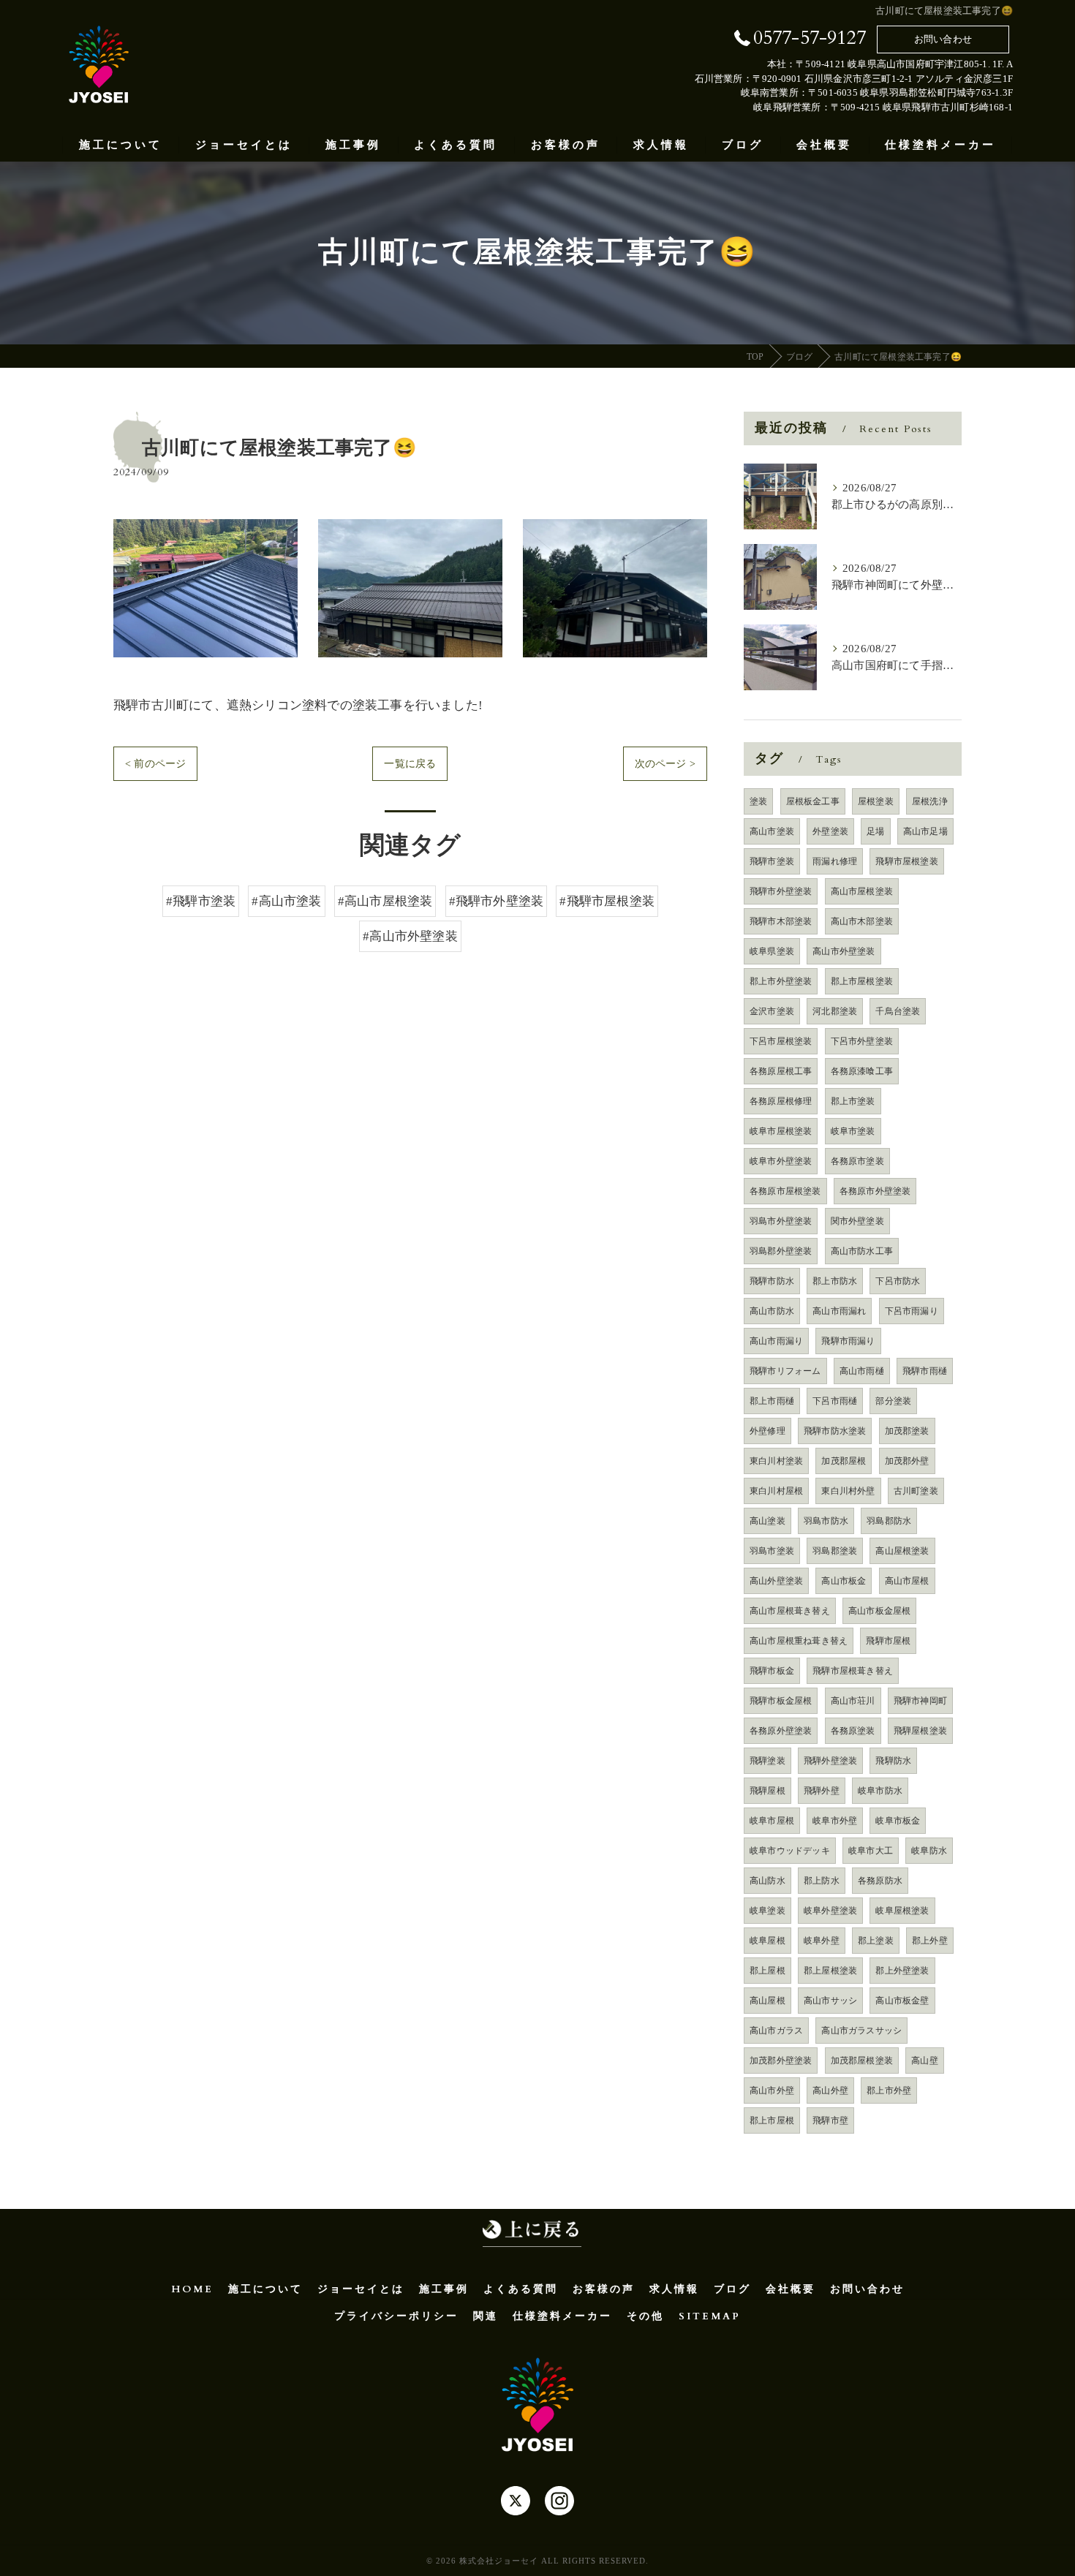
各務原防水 (880, 1881)
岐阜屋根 (767, 1941)
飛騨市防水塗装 (835, 1431)
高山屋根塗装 (902, 1551)
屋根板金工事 (813, 801)
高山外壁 (830, 2090)
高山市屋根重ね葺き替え (799, 1641)
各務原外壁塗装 (781, 1731)
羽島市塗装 (772, 1551)
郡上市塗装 (853, 1101)
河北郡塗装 (835, 1011)
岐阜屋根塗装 (902, 1911)
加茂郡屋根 (844, 1461)
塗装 (758, 801)
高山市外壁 (772, 2090)
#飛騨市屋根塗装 (607, 901)
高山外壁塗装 (776, 1581)
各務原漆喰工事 (862, 1071)
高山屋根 (767, 2001)
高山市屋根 (907, 1581)
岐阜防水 (929, 1851)
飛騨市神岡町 (920, 1701)
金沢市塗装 (772, 1011)
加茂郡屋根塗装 (862, 2061)
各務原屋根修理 (781, 1101)
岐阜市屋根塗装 (781, 1131)
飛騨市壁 (830, 2120)
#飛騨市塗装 (201, 901)
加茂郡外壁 (907, 1461)
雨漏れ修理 (835, 861)
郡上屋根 (767, 1971)
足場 (875, 831)
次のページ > (665, 764)
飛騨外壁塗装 (830, 1761)
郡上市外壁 (889, 2090)
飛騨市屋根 (888, 1641)
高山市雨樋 (862, 1371)
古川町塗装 (916, 1491)
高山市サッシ (830, 2001)
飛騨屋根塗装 (920, 1731)
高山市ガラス (776, 2031)
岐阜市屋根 (772, 1821)
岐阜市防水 (880, 1791)
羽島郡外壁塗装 (781, 1251)
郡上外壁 (930, 1941)
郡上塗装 (876, 1941)
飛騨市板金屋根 (781, 1701)
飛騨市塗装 (772, 861)
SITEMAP (710, 2316)
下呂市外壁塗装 (862, 1041)
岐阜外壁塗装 (830, 1911)
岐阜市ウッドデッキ (790, 1851)
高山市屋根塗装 (862, 891)
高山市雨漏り (776, 1341)
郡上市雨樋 (772, 1401)
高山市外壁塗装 (844, 951)
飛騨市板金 (772, 1671)
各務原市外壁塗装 (875, 1191)
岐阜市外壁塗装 (781, 1161)
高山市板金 (844, 1581)
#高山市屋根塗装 (385, 901)
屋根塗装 (876, 801)
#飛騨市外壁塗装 (497, 901)
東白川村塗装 (776, 1461)
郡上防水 (822, 1881)
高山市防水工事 (862, 1251)
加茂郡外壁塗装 (781, 2061)
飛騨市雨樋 (925, 1371)
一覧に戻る (410, 764)
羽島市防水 (826, 1521)
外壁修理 (767, 1431)
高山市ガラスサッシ (861, 2031)
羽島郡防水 (889, 1521)
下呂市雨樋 (835, 1401)
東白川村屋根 (776, 1491)
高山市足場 (925, 831)
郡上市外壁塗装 (781, 981)
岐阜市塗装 (853, 1131)
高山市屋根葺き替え (790, 1611)
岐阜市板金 (898, 1821)
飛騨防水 (893, 1761)
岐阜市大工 (871, 1851)
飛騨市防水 (772, 1281)
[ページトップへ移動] (532, 2232)
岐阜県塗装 (772, 951)
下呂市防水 (898, 1281)
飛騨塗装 (767, 1761)
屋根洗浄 (930, 801)
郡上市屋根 (772, 2120)
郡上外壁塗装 (902, 1971)
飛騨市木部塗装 (781, 921)
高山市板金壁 (902, 2001)
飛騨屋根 (767, 1791)
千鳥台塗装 (898, 1011)
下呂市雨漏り (912, 1311)
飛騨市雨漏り (848, 1341)
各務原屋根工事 (781, 1071)
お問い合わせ (943, 39)
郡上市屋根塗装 (862, 981)
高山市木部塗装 (862, 921)
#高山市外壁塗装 (410, 936)
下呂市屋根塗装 (781, 1041)
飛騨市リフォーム (785, 1371)
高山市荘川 (853, 1701)
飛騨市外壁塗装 (781, 891)
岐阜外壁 (822, 1941)
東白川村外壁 (848, 1491)
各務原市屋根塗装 (785, 1191)
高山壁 (925, 2061)
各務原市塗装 (857, 1161)
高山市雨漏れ (839, 1311)
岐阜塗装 (767, 1911)
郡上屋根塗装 (830, 1971)
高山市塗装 (772, 831)
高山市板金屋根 (879, 1611)
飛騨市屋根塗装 (906, 861)
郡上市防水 (835, 1281)
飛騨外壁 (822, 1791)
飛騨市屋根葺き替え (853, 1671)
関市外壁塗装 (857, 1221)
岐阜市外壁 (835, 1821)
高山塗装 (767, 1521)
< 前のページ (155, 764)
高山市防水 (772, 1311)
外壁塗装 (830, 831)
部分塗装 (893, 1401)
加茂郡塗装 (907, 1431)
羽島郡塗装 (835, 1551)
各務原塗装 (853, 1731)
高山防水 (767, 1881)
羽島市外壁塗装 (781, 1221)
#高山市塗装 (286, 901)
